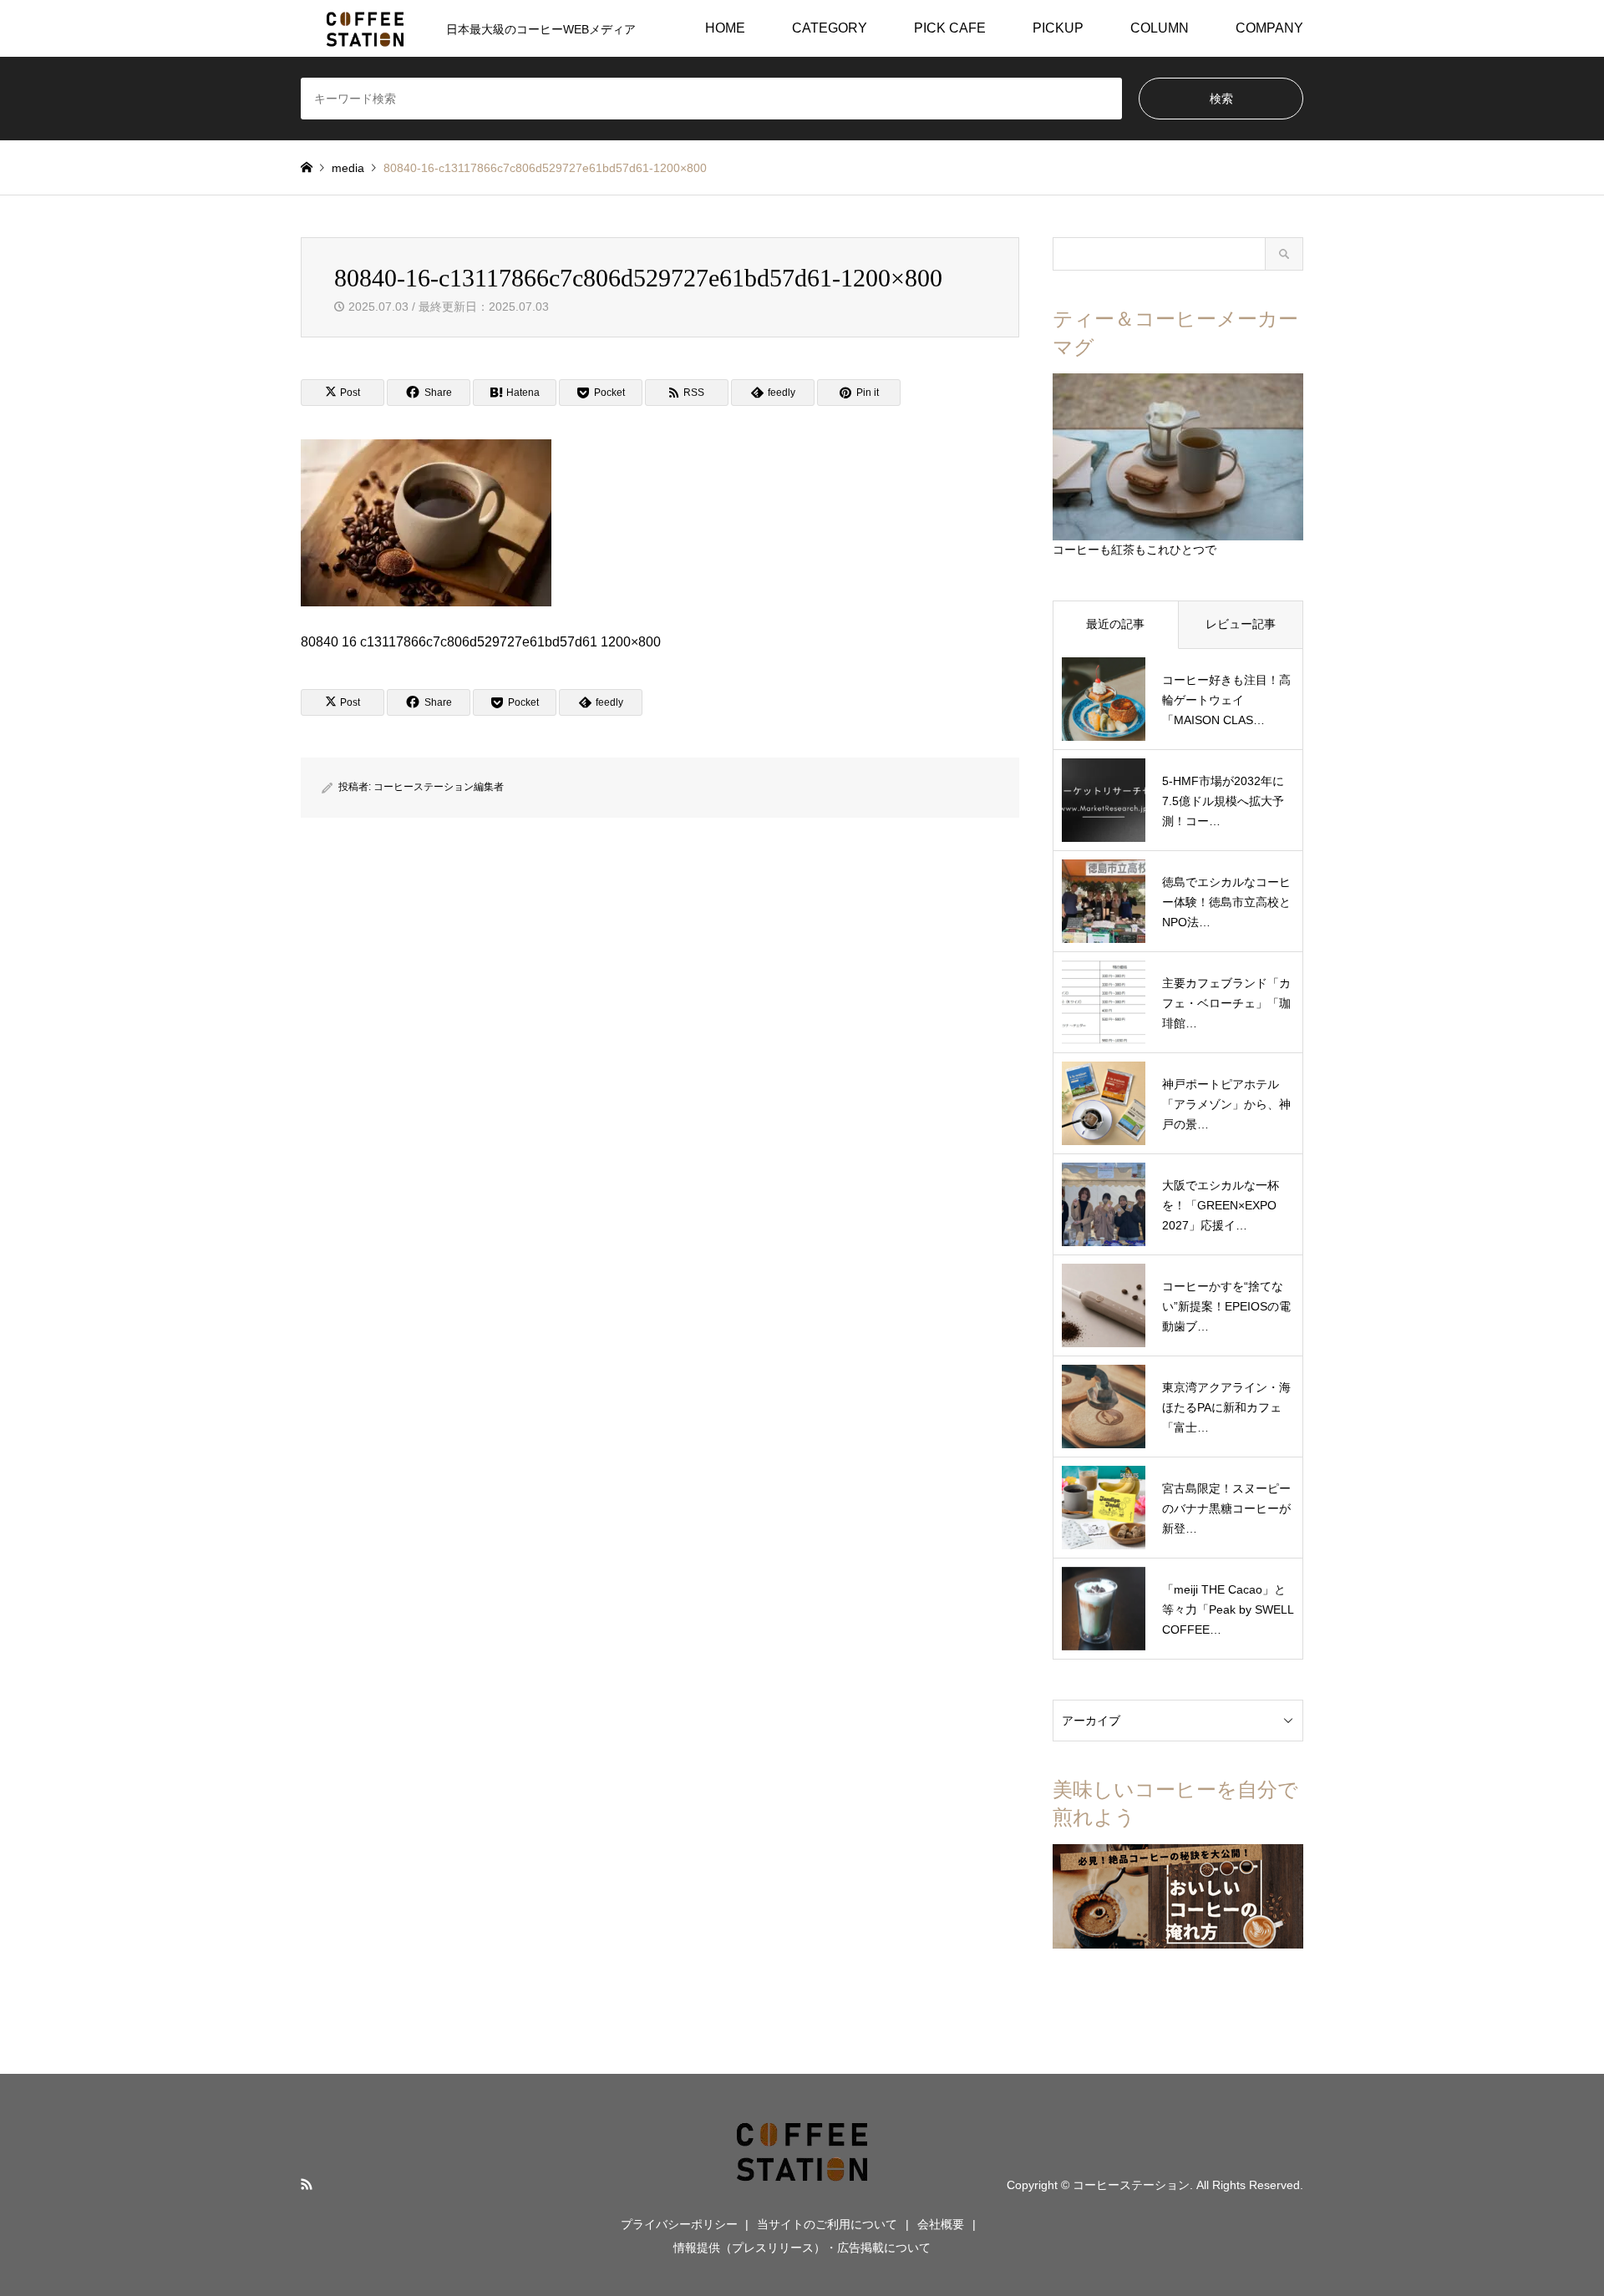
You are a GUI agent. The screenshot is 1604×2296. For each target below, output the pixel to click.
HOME (725, 28)
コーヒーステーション (1131, 2185)
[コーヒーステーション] (802, 2184)
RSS (307, 2184)
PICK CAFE (950, 28)
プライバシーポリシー (679, 2224)
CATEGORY (830, 28)
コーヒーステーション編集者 (439, 787)
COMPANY (1269, 28)
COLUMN (1160, 28)
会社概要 (941, 2224)
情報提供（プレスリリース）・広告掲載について (802, 2248)
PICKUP (1058, 28)
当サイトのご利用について (827, 2224)
